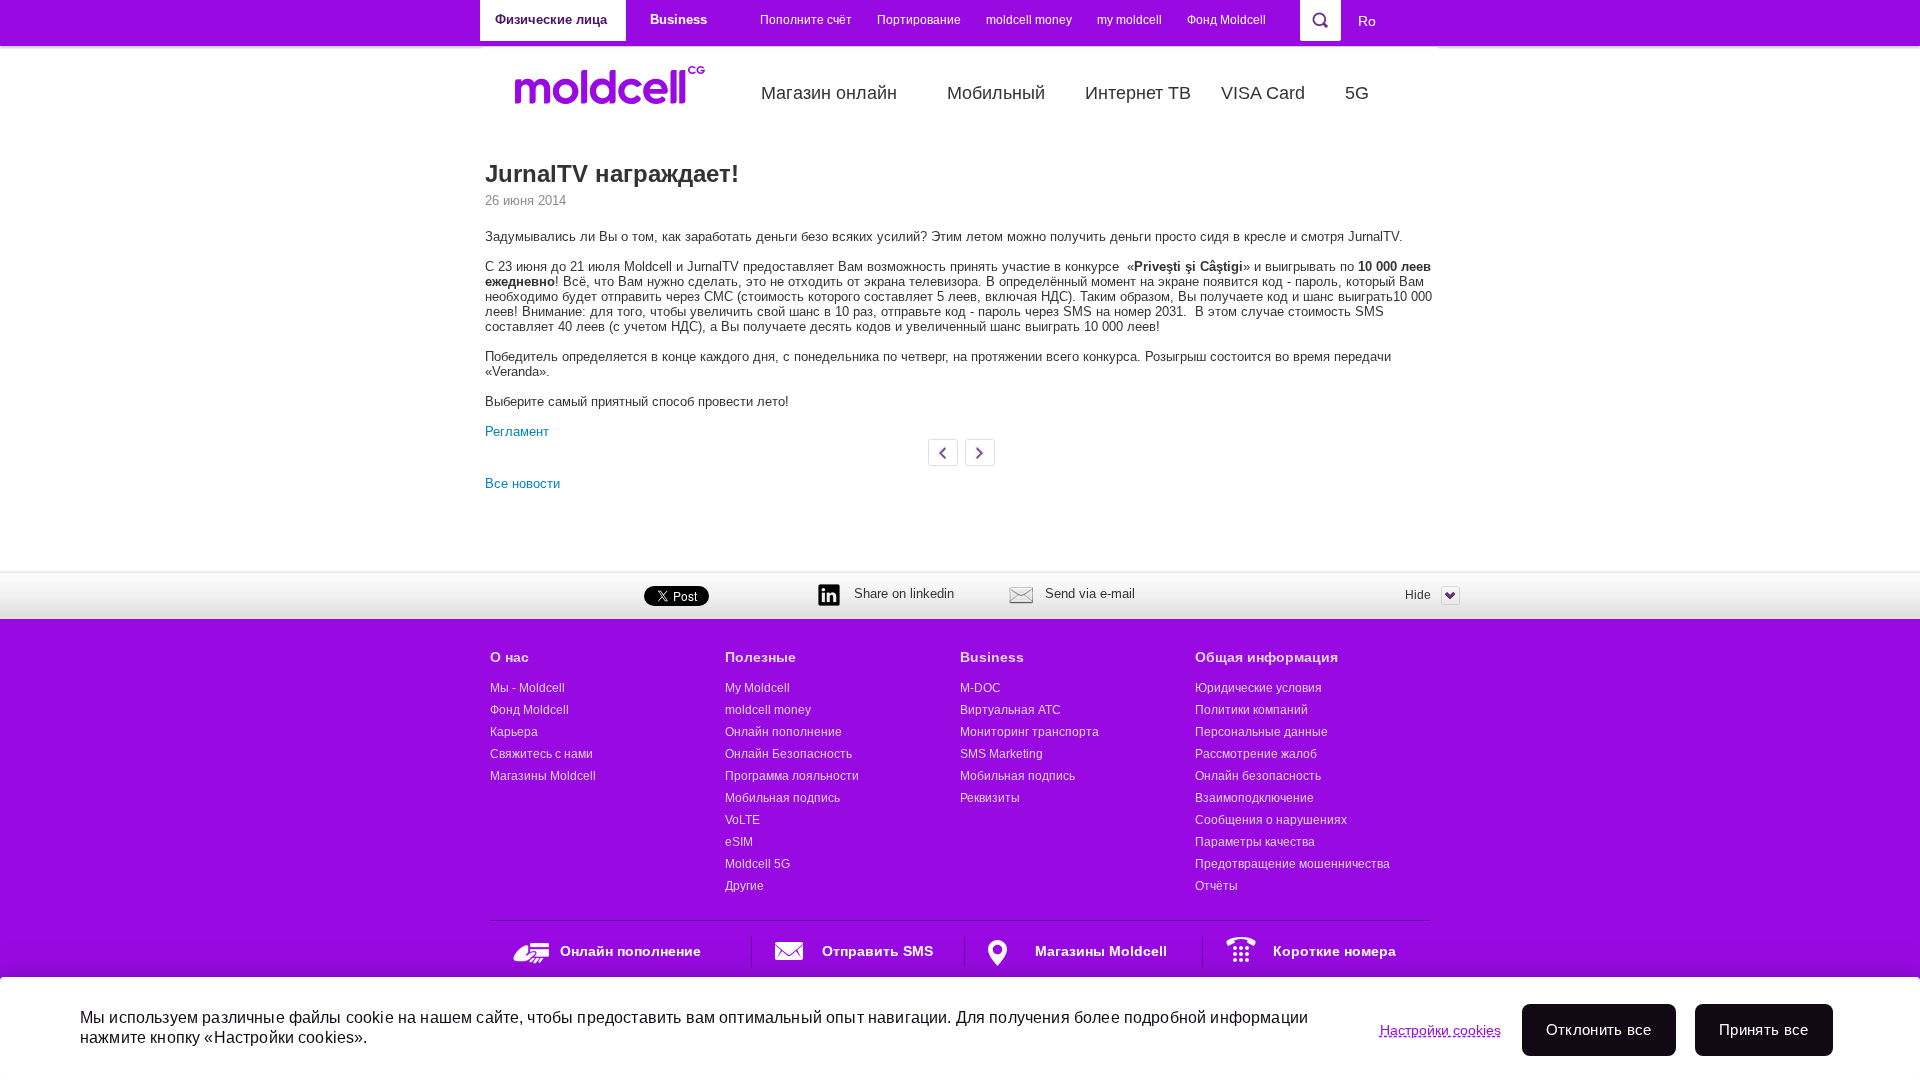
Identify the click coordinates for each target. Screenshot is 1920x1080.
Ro (1367, 21)
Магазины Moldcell (543, 776)
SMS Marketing (1001, 754)
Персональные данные (1261, 732)
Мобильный (996, 93)
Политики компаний (1251, 710)
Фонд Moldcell (1226, 20)
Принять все (1763, 1029)
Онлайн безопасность (1258, 776)
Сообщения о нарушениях (1271, 820)
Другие (744, 886)
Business (992, 657)
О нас (509, 657)
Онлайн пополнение (783, 732)
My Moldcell (757, 688)
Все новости (522, 483)
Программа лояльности (792, 776)
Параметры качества (1255, 842)
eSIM (739, 842)
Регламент (517, 431)
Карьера (514, 732)
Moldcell (620, 93)
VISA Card (1263, 93)
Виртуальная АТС (1010, 710)
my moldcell (1129, 20)
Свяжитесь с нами (541, 754)
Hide (1418, 595)
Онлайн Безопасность (788, 754)
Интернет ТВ (1138, 93)
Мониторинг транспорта (1029, 732)
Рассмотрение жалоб (1256, 754)
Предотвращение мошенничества (1292, 864)
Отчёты (1216, 886)
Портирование (919, 20)
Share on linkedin (904, 593)
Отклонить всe (1599, 1029)
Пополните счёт (806, 20)
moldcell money (1029, 20)
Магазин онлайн (829, 93)
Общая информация (1266, 657)
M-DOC (980, 688)
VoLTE (742, 820)
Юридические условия (1258, 688)
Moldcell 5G (757, 864)
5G (1357, 93)
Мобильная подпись (782, 798)
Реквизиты (990, 798)
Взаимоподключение (1254, 798)
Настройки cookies (1440, 1030)
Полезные (760, 657)
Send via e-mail (1090, 593)
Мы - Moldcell (527, 688)
